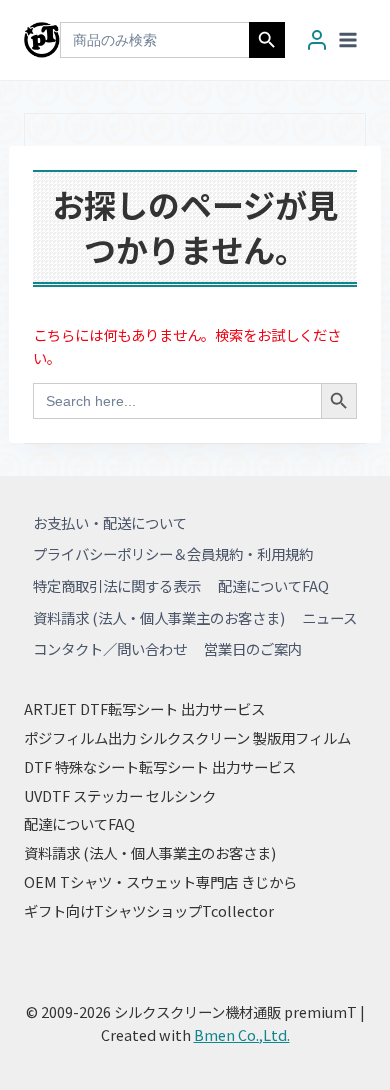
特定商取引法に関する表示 (117, 585)
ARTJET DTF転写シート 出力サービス (144, 708)
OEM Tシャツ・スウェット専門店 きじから (160, 881)
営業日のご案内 (253, 648)
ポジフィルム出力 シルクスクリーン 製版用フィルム (187, 737)
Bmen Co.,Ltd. (242, 1034)
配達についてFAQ (273, 585)
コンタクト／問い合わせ (110, 648)
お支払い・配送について (110, 522)
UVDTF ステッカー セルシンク (120, 795)
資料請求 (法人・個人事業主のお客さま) (159, 617)
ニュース (329, 617)
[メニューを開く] (347, 39)
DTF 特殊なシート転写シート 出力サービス (160, 766)
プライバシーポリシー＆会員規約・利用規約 (173, 553)
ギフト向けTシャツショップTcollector (149, 910)
